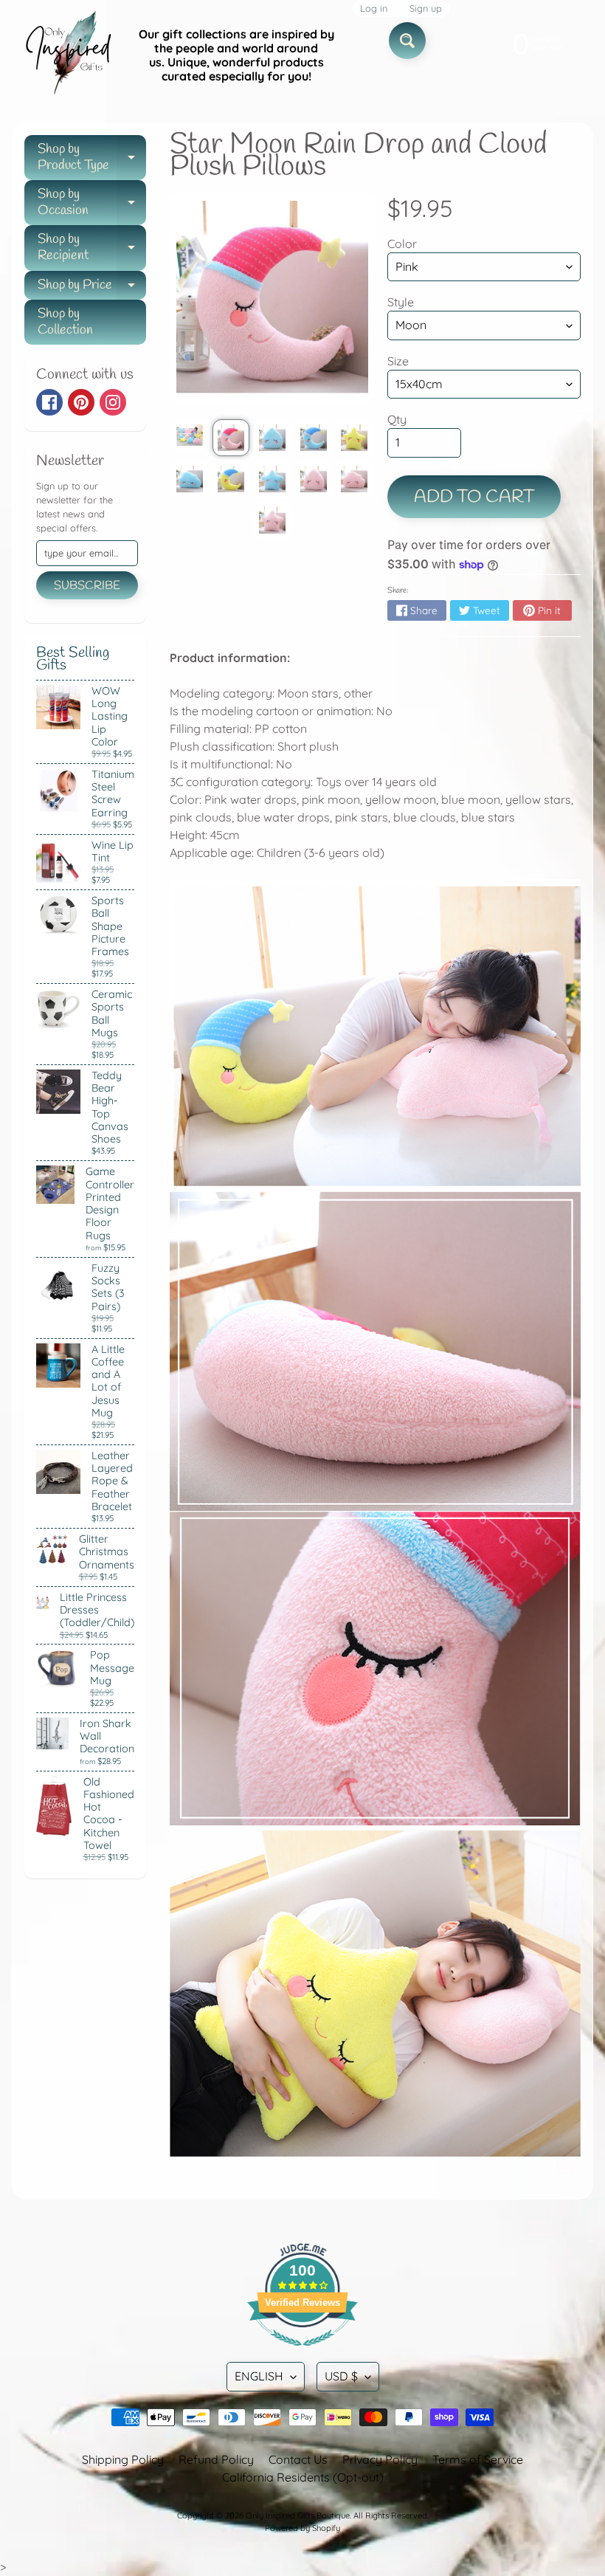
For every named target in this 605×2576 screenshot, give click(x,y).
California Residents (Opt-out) (303, 2477)
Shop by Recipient (92, 248)
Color (402, 244)
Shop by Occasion (92, 203)
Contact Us (298, 2459)
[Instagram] (113, 402)
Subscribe (87, 586)
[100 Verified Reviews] (302, 2353)
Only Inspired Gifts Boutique (298, 2515)
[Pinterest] (81, 402)
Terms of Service (478, 2459)
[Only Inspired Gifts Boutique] (67, 55)
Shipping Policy (123, 2459)
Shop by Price (92, 288)
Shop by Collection (65, 322)
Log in (374, 8)
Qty (397, 419)
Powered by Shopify (302, 2528)
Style (401, 302)
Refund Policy (216, 2459)
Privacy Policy (380, 2459)
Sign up (426, 8)
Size (398, 361)
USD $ (341, 2376)
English (259, 2376)
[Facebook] (49, 402)
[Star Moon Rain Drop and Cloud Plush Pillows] (190, 435)
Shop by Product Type (92, 158)
